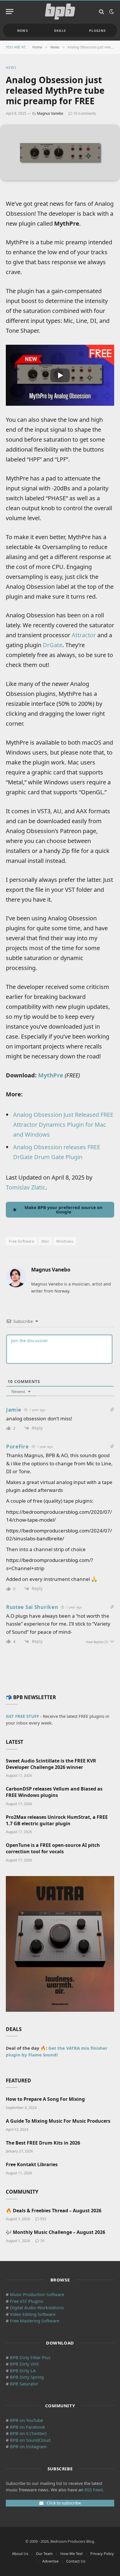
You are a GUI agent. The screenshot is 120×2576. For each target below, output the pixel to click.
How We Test (72, 2554)
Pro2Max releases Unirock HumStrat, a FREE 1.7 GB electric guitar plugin (57, 1820)
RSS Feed (93, 2490)
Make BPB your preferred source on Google (63, 1209)
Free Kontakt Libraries (32, 2164)
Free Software (21, 1241)
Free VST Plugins (27, 2301)
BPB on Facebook (28, 2427)
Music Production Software (37, 2294)
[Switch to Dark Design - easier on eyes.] (111, 12)
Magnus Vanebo (50, 113)
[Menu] (10, 12)
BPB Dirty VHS (24, 2364)
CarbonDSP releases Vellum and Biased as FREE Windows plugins (54, 1792)
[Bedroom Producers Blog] (60, 12)
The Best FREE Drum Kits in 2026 (43, 2143)
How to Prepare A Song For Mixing (45, 2099)
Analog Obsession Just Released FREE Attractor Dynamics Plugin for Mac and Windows (63, 1125)
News (23, 31)
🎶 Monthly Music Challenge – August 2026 (55, 2232)
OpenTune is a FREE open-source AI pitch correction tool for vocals (53, 1848)
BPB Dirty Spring (27, 2377)
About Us (20, 2554)
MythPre (51, 1075)
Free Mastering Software (35, 2321)
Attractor (84, 635)
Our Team (44, 2554)
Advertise (50, 2561)
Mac (45, 1241)
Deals (60, 31)
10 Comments (85, 113)
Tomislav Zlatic (26, 1187)
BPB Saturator (24, 2384)
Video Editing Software (33, 2314)
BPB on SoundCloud (30, 2440)
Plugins (97, 31)
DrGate (53, 645)
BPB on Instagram (28, 2446)
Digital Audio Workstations (37, 2307)
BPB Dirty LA (23, 2371)
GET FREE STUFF (22, 1716)
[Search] (102, 12)
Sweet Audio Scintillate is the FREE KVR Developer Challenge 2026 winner (51, 1764)
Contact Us (76, 2561)
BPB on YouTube (26, 2420)
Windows (65, 1241)
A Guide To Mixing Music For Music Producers (58, 2121)
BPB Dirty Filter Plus (30, 2357)
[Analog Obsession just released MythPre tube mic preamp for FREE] (60, 152)
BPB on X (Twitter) (28, 2433)
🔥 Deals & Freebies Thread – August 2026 (54, 2211)
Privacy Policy (102, 2554)
